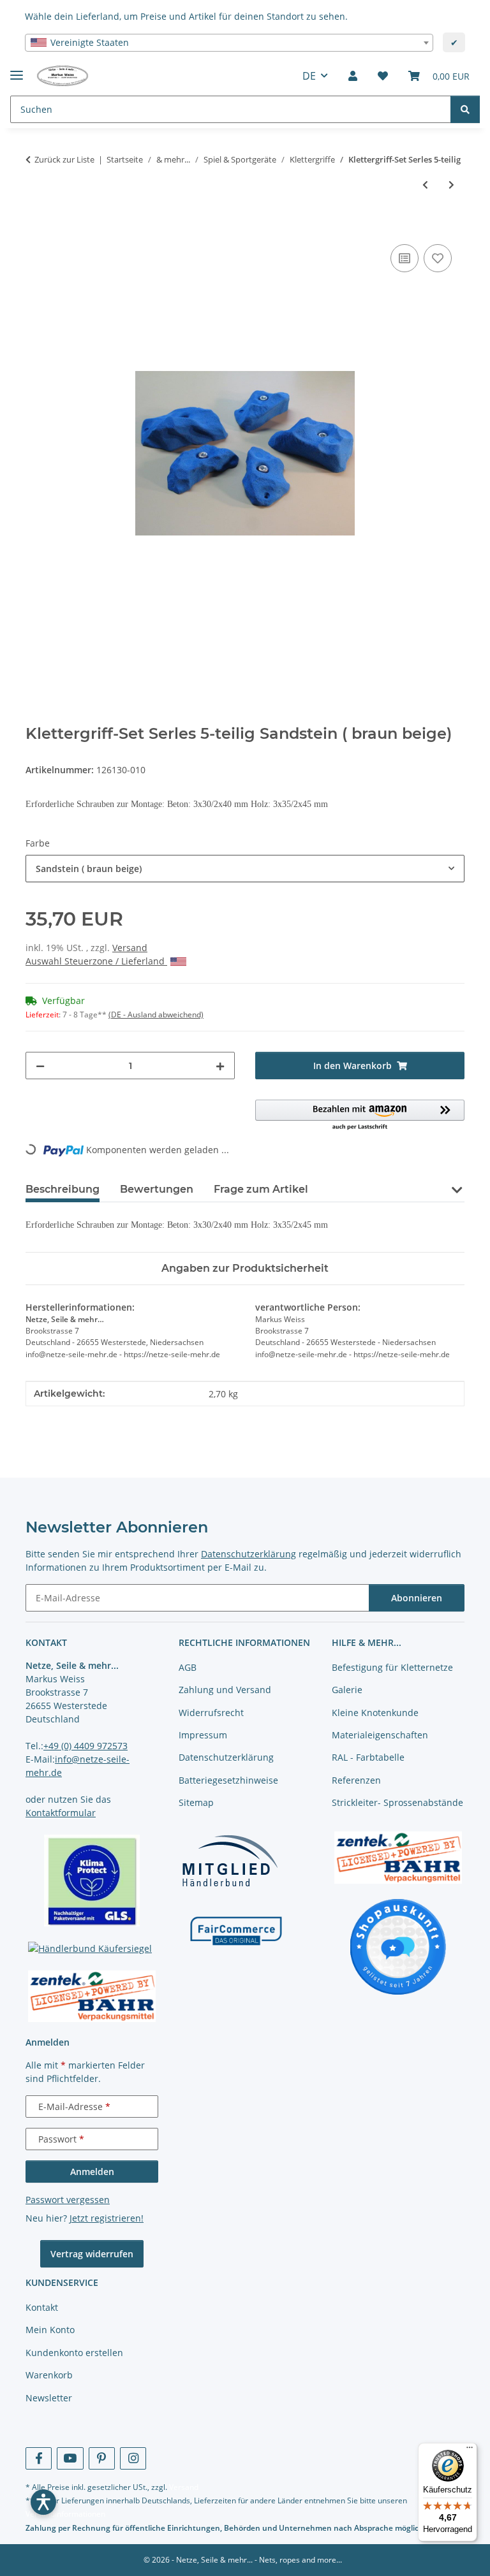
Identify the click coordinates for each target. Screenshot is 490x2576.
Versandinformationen (65, 2514)
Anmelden (92, 2172)
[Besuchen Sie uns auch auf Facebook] (39, 2458)
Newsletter (49, 2398)
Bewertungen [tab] (157, 1189)
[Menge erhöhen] (220, 1066)
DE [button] (309, 76)
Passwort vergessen (68, 2200)
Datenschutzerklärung (249, 1554)
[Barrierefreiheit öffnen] (43, 2502)
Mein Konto (50, 2330)
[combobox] (229, 43)
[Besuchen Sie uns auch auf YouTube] (70, 2458)
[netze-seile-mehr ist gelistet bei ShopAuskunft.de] (398, 1946)
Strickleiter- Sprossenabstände (397, 1802)
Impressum (203, 1735)
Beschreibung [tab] (63, 1189)
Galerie (347, 1690)
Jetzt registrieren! (107, 2218)
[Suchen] (465, 109)
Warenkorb (49, 2375)
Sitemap (196, 1802)
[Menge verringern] (40, 1066)
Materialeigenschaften (380, 1735)
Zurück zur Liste (64, 159)
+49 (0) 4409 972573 (85, 1746)
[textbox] (229, 43)
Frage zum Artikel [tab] (261, 1189)
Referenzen (356, 1780)
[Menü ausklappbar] (17, 70)
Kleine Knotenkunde (375, 1713)
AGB (188, 1667)
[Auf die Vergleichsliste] (405, 258)
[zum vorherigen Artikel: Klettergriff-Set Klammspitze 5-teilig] (425, 185)
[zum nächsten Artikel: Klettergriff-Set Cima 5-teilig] (451, 185)
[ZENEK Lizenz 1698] (92, 1997)
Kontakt (42, 2307)
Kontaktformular (61, 1813)
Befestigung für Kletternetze (392, 1667)
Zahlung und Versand (225, 1690)
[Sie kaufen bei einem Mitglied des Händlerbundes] (230, 1860)
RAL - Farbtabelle (368, 1757)
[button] (353, 76)
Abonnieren (417, 1598)
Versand (130, 948)
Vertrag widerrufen (92, 2254)
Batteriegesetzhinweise (228, 1780)
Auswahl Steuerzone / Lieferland (96, 961)
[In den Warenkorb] (36, 227)
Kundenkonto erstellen (74, 2353)
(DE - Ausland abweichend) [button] (156, 1015)
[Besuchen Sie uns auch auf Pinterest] (102, 2458)
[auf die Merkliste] (438, 258)
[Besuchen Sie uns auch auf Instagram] (133, 2458)
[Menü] (470, 2450)
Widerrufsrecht (211, 1713)
